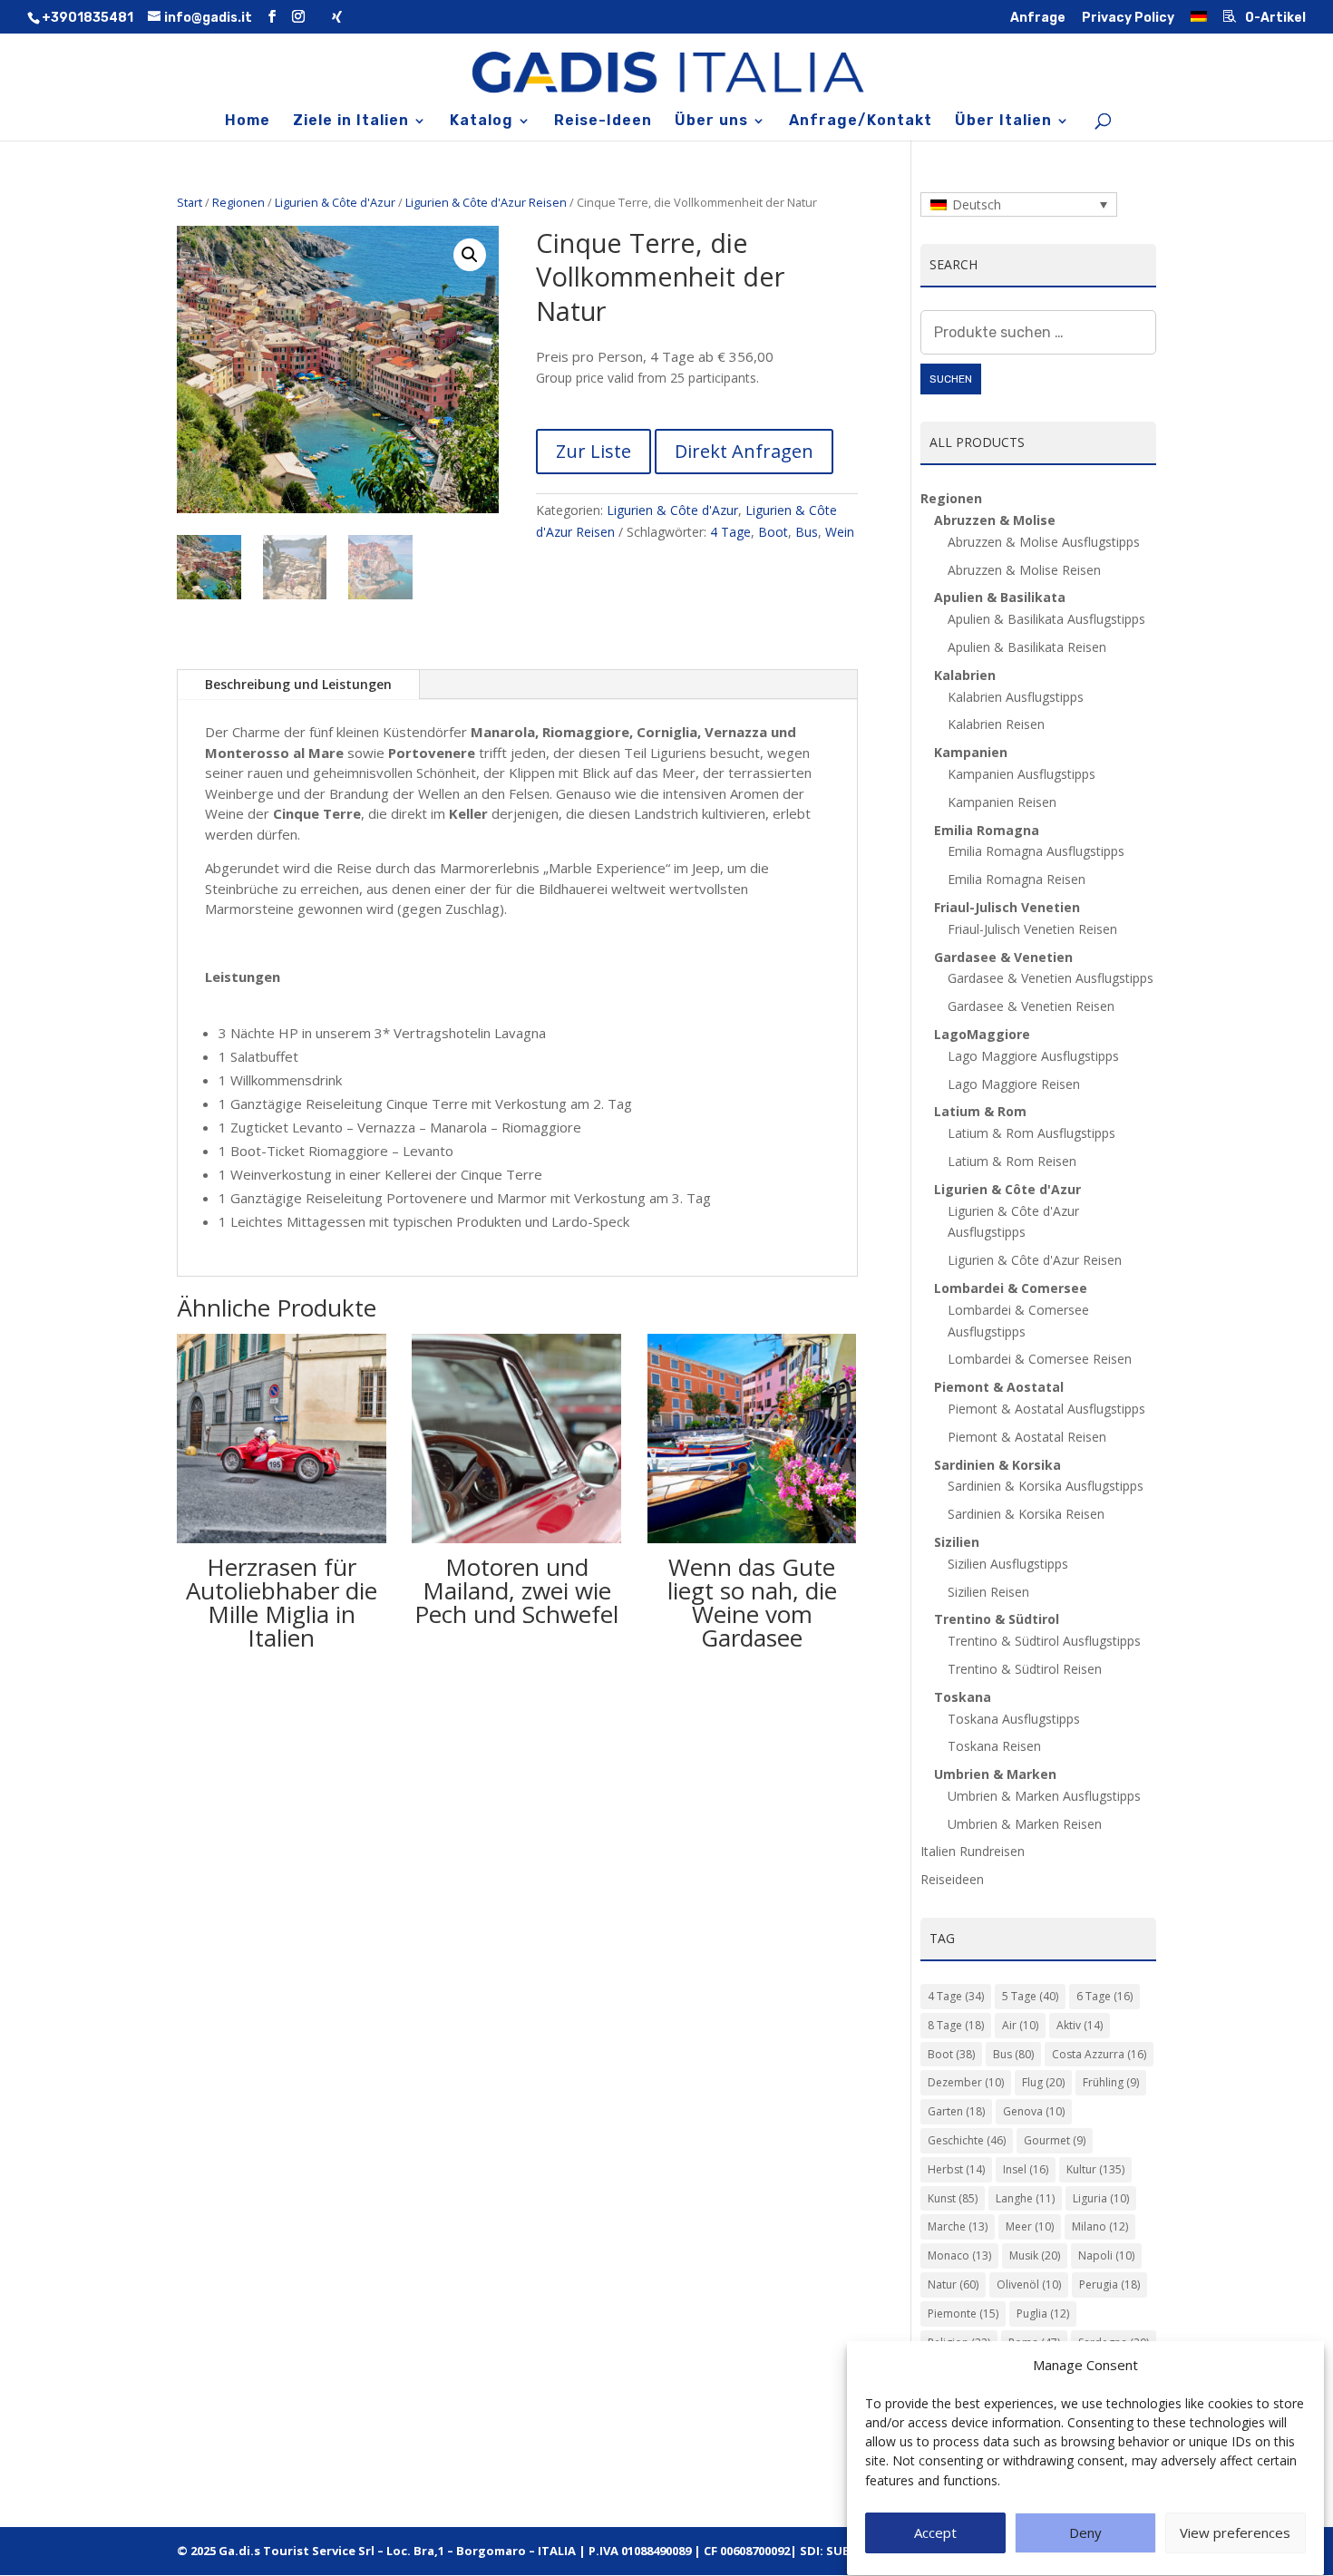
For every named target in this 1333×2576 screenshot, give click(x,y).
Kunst (953, 2198)
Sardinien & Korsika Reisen (1026, 1514)
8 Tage (956, 2025)
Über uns (711, 122)
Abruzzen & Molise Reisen (1024, 570)
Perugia (1109, 2284)
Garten (956, 2111)
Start (190, 202)
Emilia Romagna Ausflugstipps (1036, 851)
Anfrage (1038, 19)
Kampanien (971, 752)
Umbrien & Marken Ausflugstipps (1044, 1796)
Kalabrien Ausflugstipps (1016, 697)
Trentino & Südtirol (997, 1619)
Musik (1035, 2255)
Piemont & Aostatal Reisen (1027, 1437)
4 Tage (730, 532)
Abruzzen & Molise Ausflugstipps (1044, 542)
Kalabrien (965, 675)
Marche (958, 2226)
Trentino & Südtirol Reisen (1025, 1669)
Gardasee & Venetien (1003, 957)
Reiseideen (952, 1879)
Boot (773, 532)
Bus (807, 532)
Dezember (966, 2082)
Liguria (1101, 2198)
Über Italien (1003, 122)
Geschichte (967, 2140)
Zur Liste (594, 451)
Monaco (959, 2255)
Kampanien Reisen (1002, 802)
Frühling (1111, 2082)
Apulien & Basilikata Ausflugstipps (1046, 619)
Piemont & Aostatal (999, 1387)
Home (248, 122)
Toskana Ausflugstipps (1014, 1719)
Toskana (963, 1697)
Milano (1100, 2226)
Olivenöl (1029, 2284)
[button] (470, 255)
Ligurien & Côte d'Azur (335, 202)
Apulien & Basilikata (1000, 597)
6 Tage (1104, 1996)
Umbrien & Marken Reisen (1025, 1824)
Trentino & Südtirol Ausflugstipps (1044, 1641)
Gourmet (1055, 2140)
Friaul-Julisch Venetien (1007, 907)
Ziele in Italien (351, 122)
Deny (1085, 2533)
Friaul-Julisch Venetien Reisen (1032, 929)
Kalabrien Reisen (996, 724)
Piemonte (963, 2314)
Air (1020, 2025)
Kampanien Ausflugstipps (1022, 774)
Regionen (238, 202)
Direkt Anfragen (744, 451)
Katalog (482, 122)
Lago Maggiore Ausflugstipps (1033, 1056)
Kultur (1095, 2169)
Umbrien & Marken (995, 1774)
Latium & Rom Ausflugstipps (1031, 1133)
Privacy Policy (1128, 19)
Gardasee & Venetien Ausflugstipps (1051, 978)
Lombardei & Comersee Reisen (1040, 1359)
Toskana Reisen (994, 1746)
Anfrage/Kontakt (861, 122)
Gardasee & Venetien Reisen (1031, 1006)
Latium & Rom (980, 1111)
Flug (1043, 2082)
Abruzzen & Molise (995, 520)
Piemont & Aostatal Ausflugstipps (1046, 1409)
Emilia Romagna (987, 830)
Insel (1026, 2169)
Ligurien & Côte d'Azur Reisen (486, 202)
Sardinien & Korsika (997, 1465)
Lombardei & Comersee (1011, 1288)
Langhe (1025, 2198)
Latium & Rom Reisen (1012, 1161)
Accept (935, 2533)
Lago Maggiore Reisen (1014, 1084)
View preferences (1235, 2533)
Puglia (1043, 2314)
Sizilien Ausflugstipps (1008, 1564)
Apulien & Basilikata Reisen (1027, 647)
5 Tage (1030, 1996)
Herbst (956, 2169)
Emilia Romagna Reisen (1017, 879)
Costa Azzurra (1099, 2054)
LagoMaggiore (982, 1034)
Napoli (1106, 2255)
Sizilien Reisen (988, 1592)
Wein (840, 532)
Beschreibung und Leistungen (298, 684)
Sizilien (957, 1542)
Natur (953, 2284)
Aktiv (1080, 2025)
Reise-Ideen (603, 122)
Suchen (951, 379)
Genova (1034, 2111)
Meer (1030, 2226)
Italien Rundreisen (973, 1851)
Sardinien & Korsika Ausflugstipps (1046, 1486)
